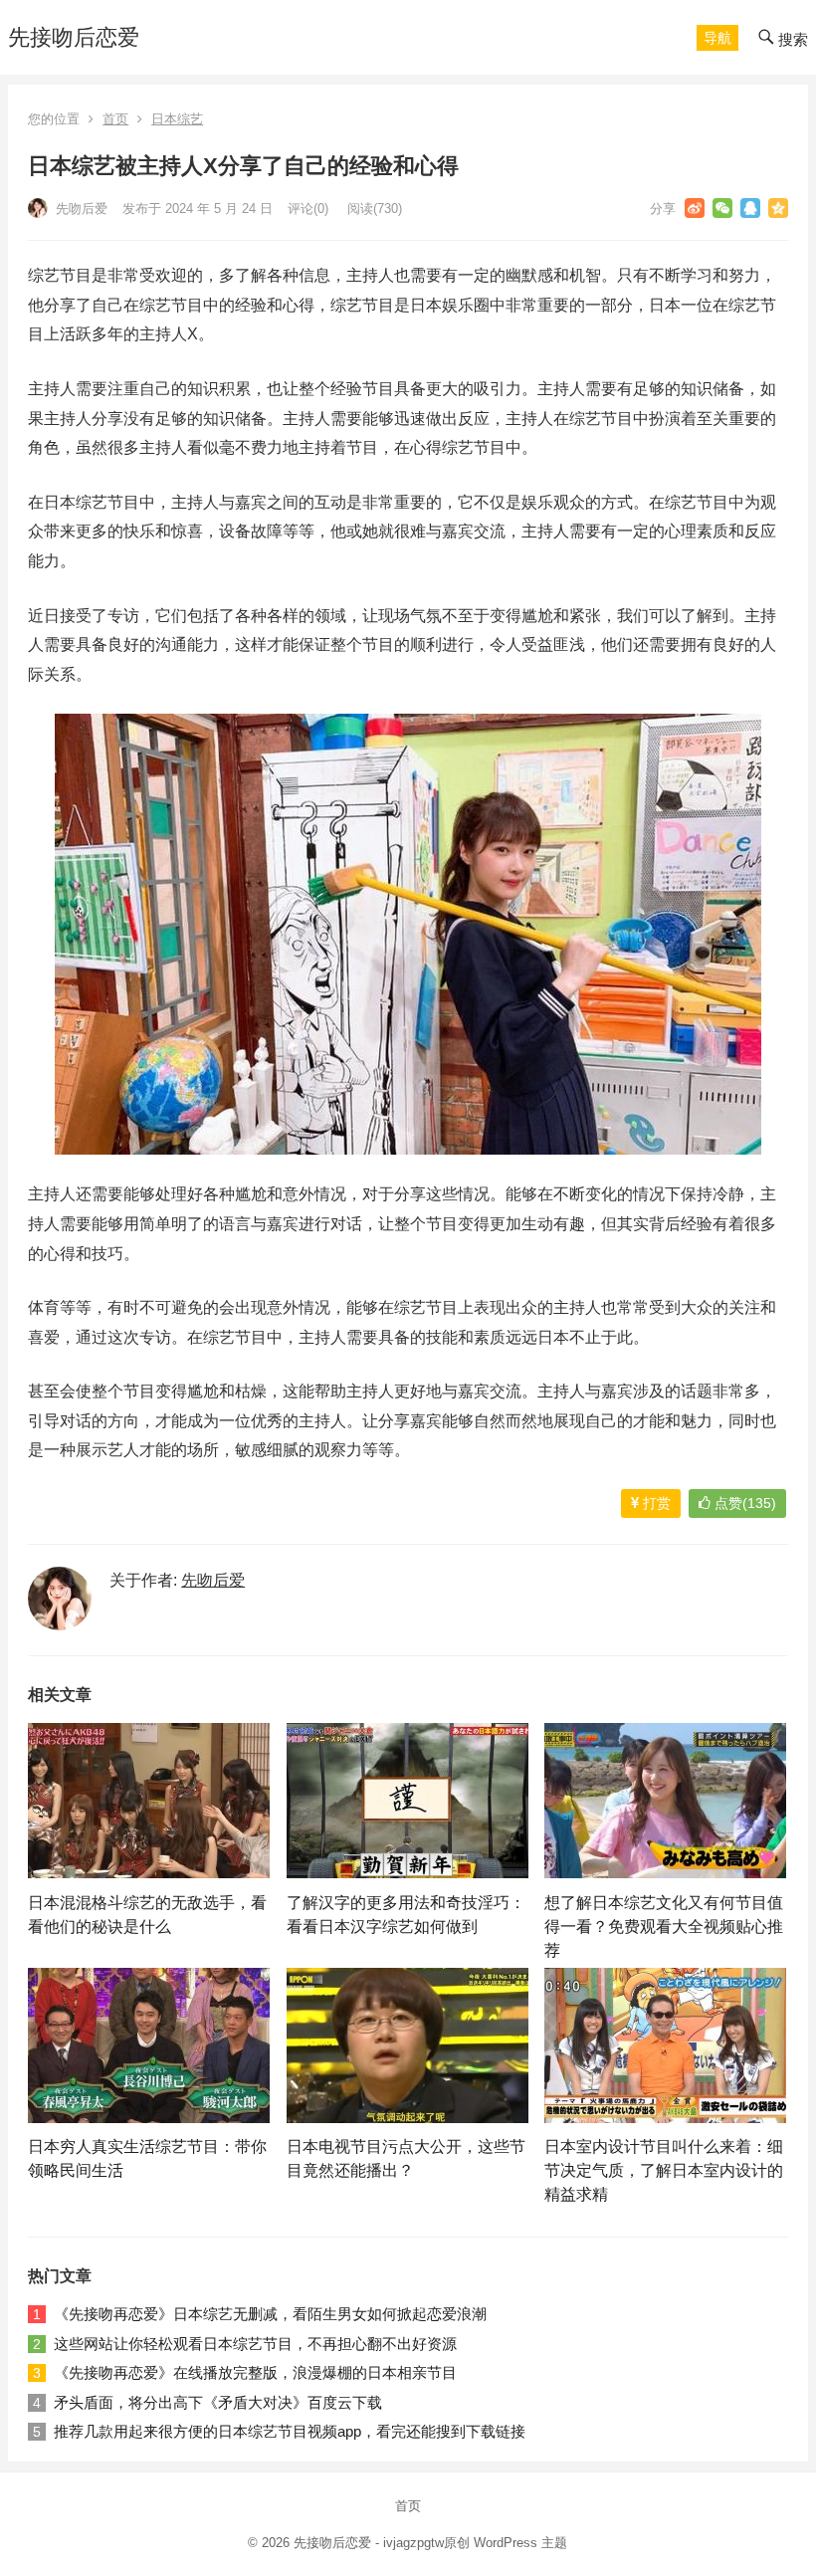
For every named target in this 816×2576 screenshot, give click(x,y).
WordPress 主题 (520, 2543)
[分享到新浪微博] (695, 208)
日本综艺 (177, 119)
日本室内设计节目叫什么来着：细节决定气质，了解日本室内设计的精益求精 (664, 2170)
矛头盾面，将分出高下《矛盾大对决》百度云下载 (218, 2402)
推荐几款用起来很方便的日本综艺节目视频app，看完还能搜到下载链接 (290, 2431)
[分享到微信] (722, 208)
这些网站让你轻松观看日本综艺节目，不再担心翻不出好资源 (255, 2344)
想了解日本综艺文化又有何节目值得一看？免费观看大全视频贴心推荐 (664, 1927)
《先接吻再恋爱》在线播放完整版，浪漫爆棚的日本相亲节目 (255, 2372)
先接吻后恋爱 (74, 37)
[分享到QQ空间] (778, 208)
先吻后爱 (80, 209)
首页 (115, 119)
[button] (717, 38)
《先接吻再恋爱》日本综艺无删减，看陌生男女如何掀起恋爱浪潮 (270, 2314)
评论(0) (308, 209)
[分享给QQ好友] (750, 208)
